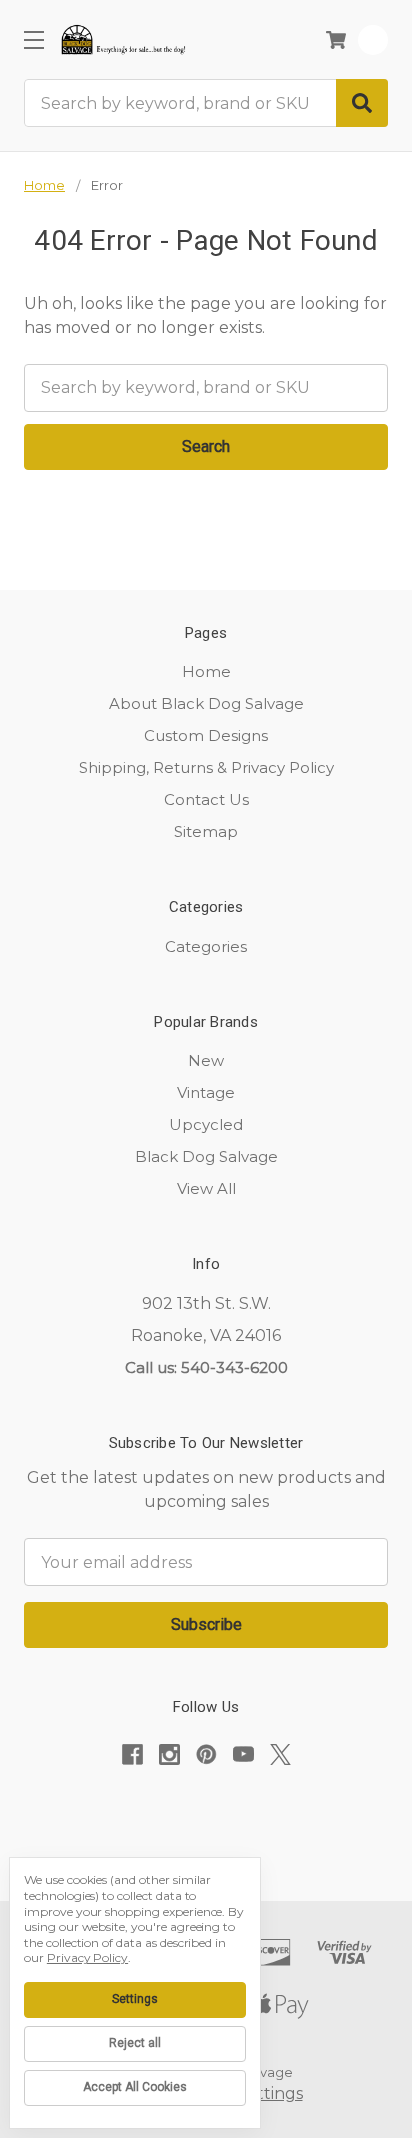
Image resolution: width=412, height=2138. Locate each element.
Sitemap (206, 831)
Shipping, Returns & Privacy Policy (206, 767)
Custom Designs (206, 735)
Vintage (206, 1092)
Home (206, 671)
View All (206, 1188)
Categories (206, 946)
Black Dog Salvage (206, 1156)
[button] (206, 1816)
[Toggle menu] (33, 39)
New (206, 1060)
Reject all (135, 2043)
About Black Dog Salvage (206, 703)
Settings (135, 1999)
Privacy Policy (87, 1957)
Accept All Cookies (135, 2087)
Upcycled (206, 1124)
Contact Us (206, 799)
